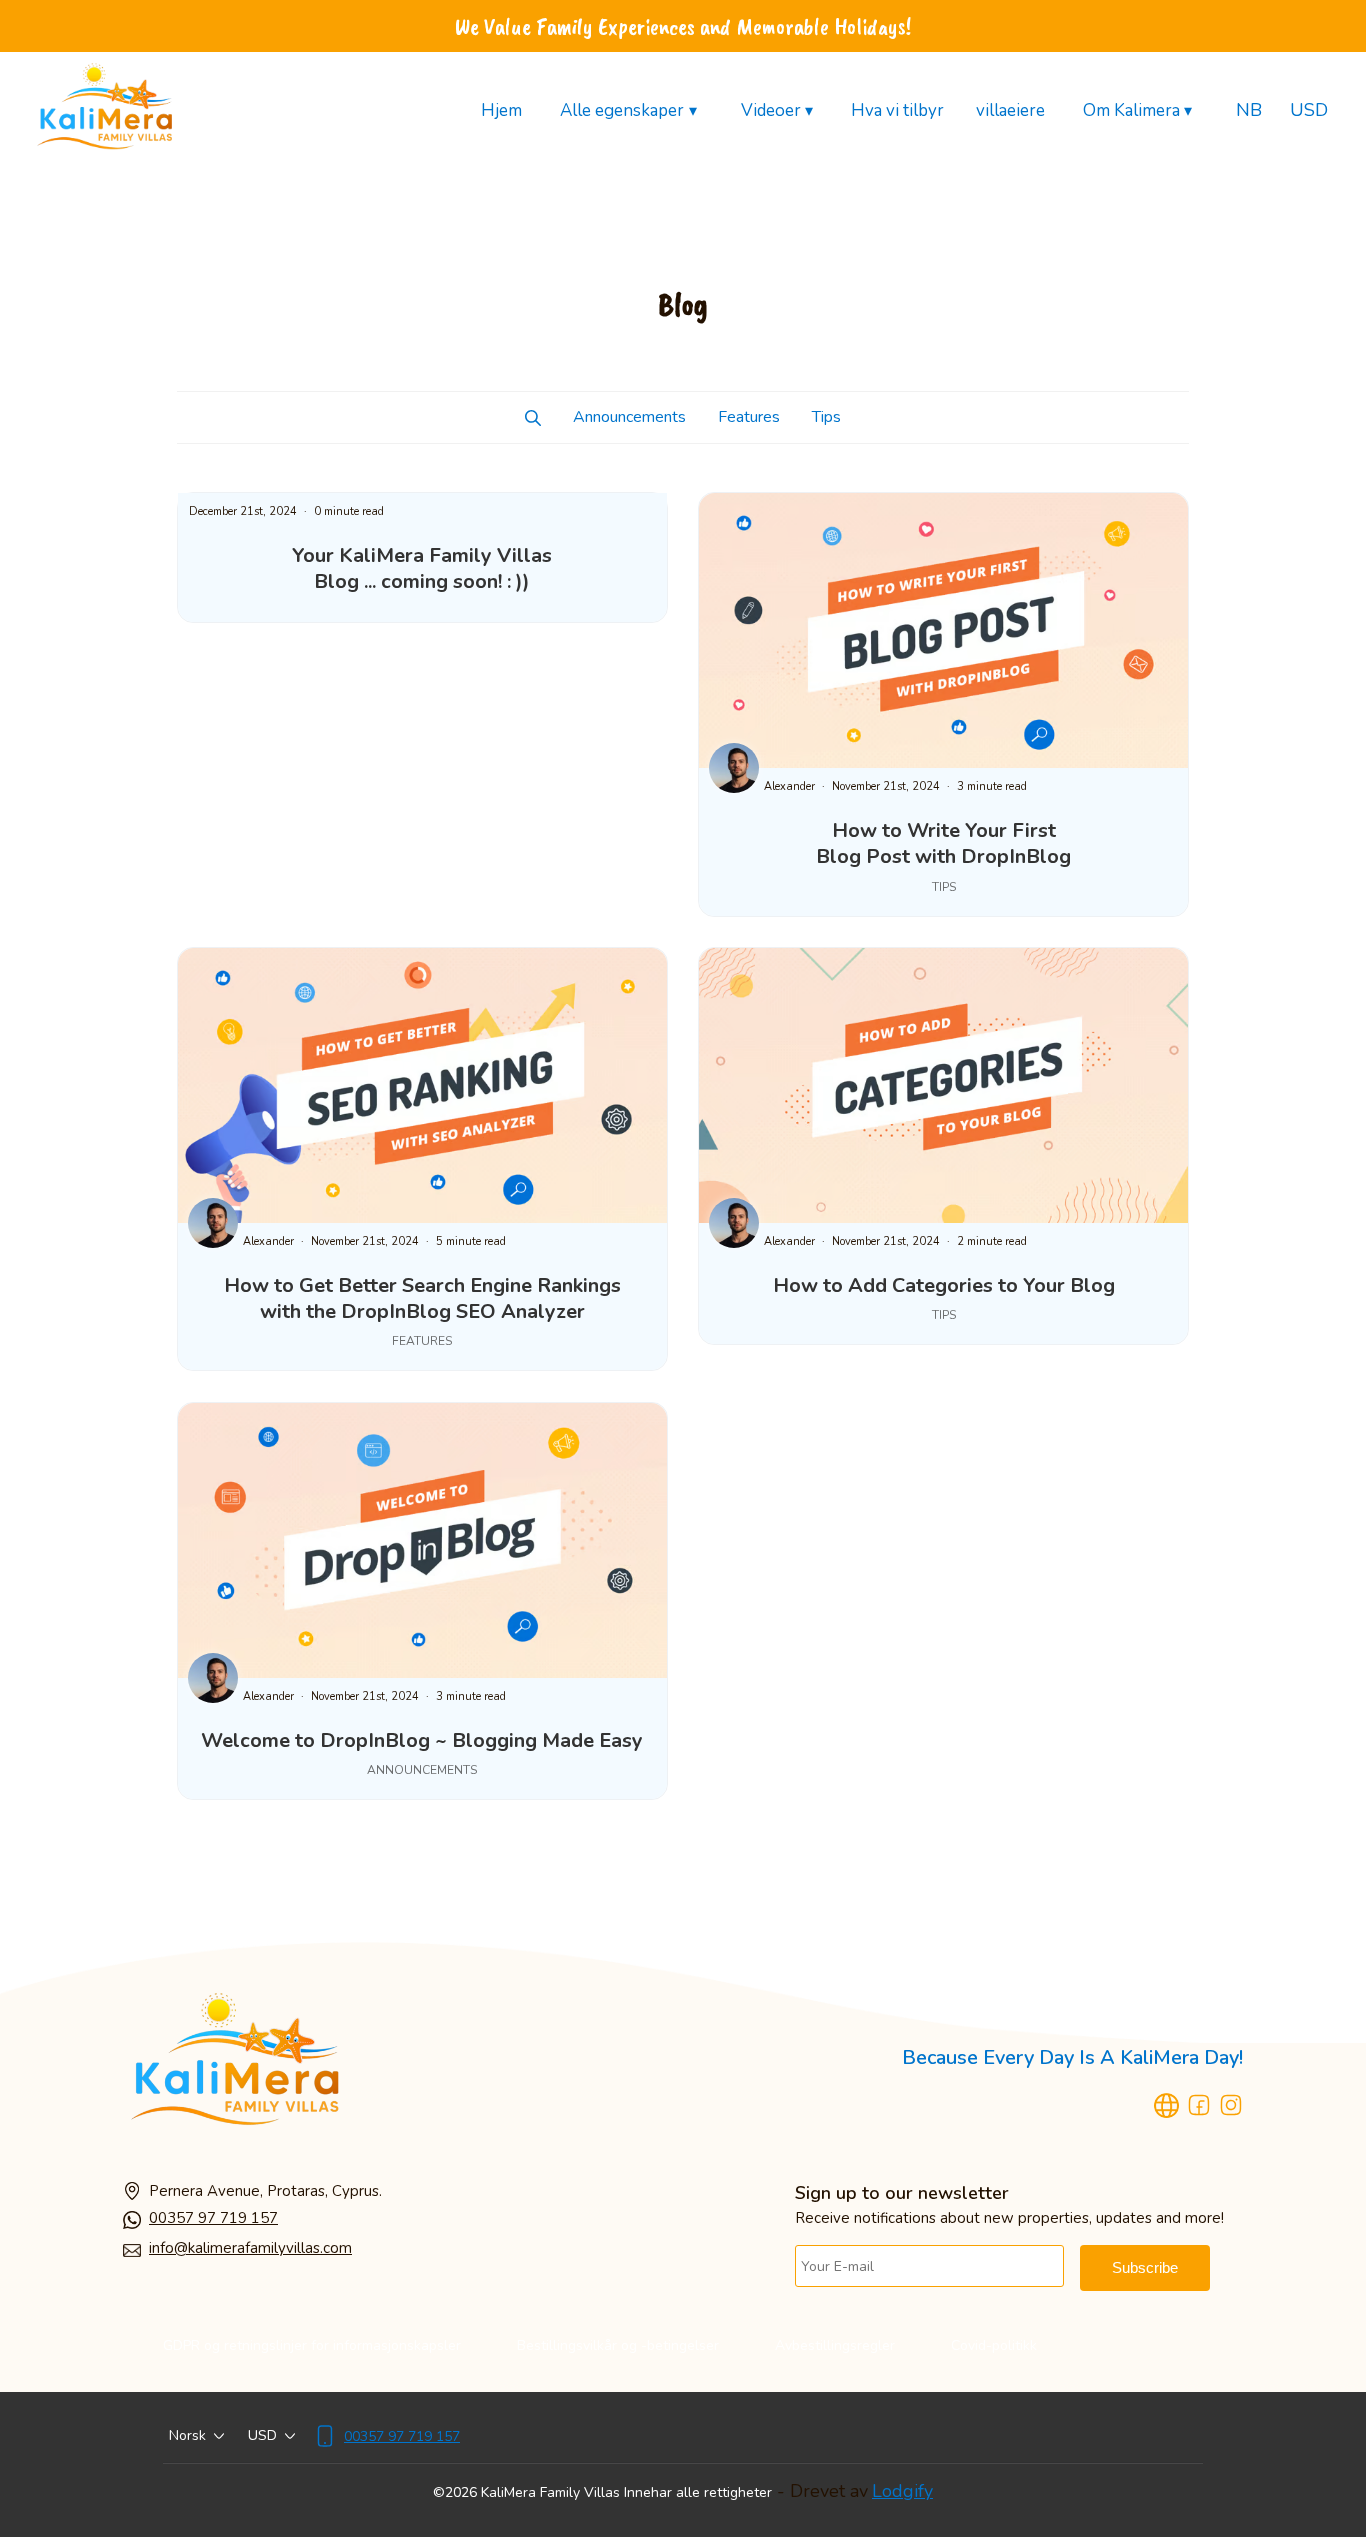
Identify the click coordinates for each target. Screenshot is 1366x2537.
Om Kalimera (1137, 111)
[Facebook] (1199, 2108)
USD (1309, 110)
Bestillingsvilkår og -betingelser (618, 2345)
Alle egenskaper (628, 111)
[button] (533, 417)
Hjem (501, 110)
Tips (826, 417)
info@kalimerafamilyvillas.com (250, 2248)
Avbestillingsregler (835, 2345)
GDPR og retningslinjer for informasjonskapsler (312, 2345)
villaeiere (1010, 110)
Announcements (629, 417)
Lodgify (902, 2491)
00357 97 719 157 (213, 2218)
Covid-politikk (994, 2345)
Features (749, 417)
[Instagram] (1231, 2108)
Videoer (777, 111)
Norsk (187, 2435)
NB (1249, 110)
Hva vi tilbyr (897, 110)
